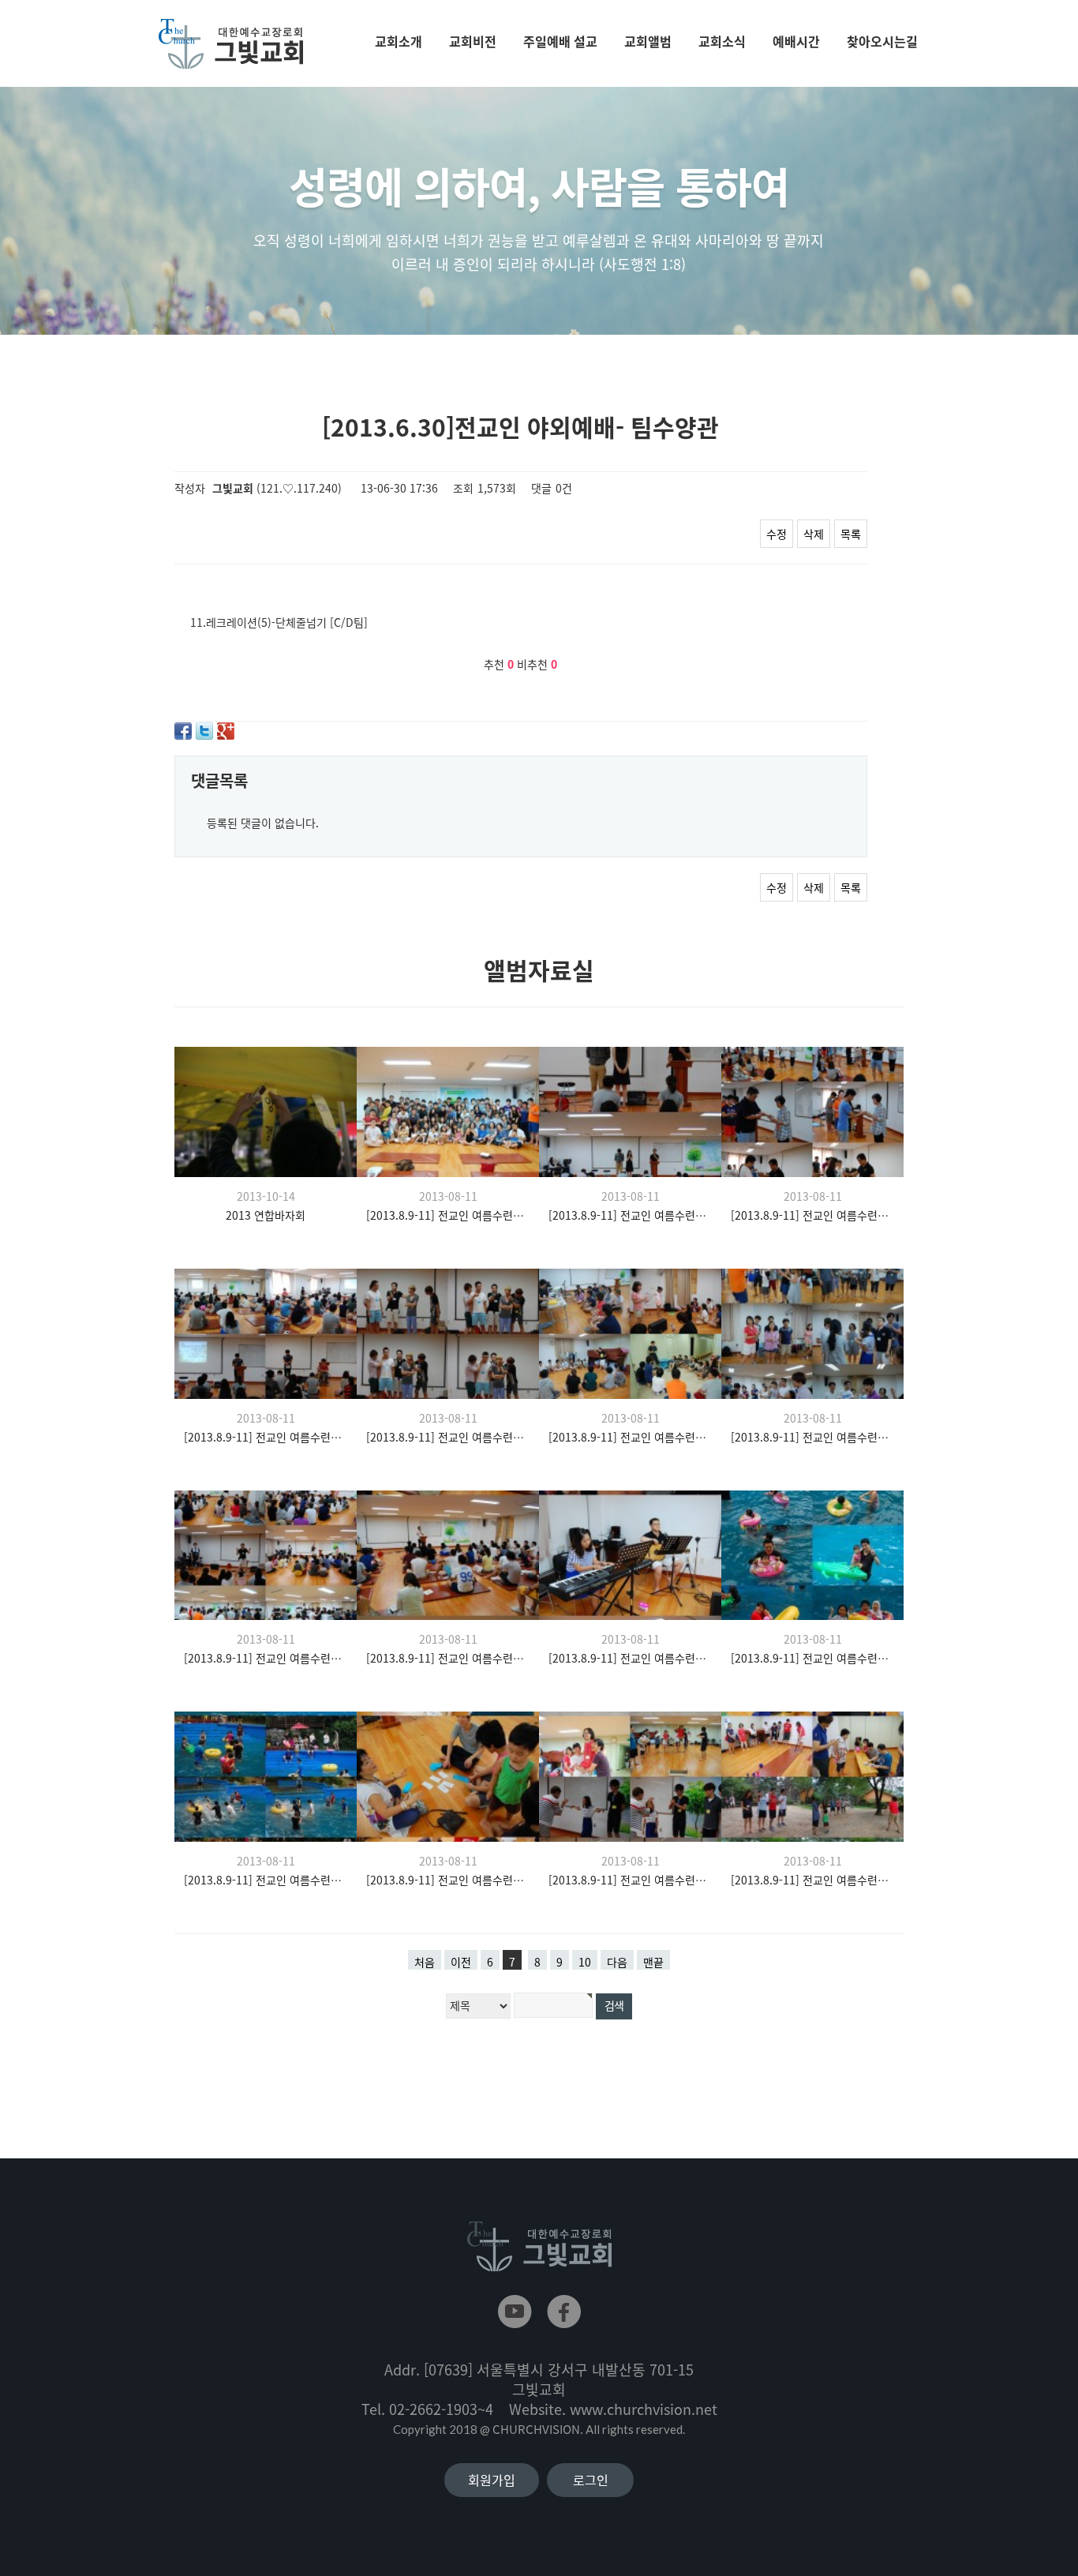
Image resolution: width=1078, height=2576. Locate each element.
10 (585, 1962)
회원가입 (492, 2480)
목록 (851, 534)
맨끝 (653, 1962)
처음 (425, 1962)
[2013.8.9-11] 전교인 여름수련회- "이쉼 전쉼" (448, 1215)
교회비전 (473, 41)
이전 (461, 1962)
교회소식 (722, 41)
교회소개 (399, 41)
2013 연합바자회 (266, 1215)
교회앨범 (648, 41)
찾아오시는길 (882, 41)
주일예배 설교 (560, 41)
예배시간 (796, 41)
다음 (617, 1962)
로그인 (591, 2480)
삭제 (814, 534)
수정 (777, 534)
